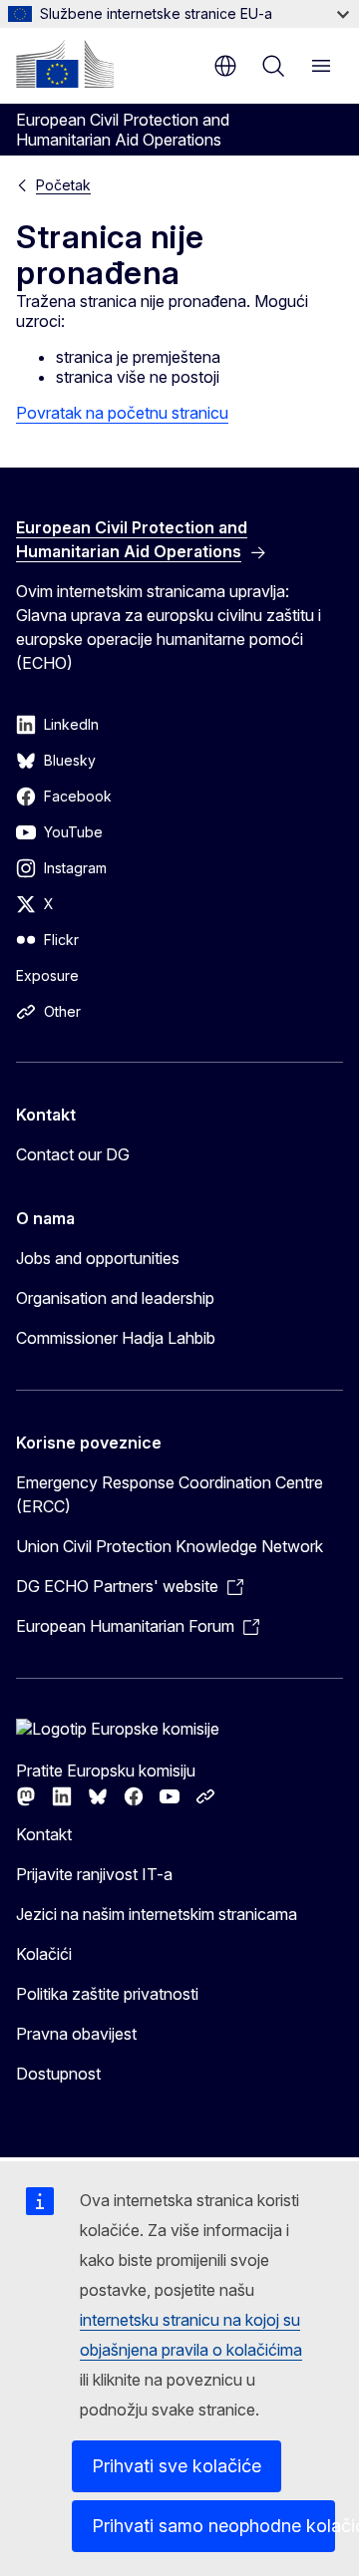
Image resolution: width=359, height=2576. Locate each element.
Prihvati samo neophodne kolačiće (213, 2526)
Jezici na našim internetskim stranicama (157, 1914)
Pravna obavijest (76, 2034)
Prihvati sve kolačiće (177, 2466)
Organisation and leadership (115, 1298)
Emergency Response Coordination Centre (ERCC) (170, 1494)
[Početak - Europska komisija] (65, 64)
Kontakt (44, 1834)
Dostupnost (58, 2074)
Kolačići (44, 1954)
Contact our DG (73, 1154)
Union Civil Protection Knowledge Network (170, 1546)
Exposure (47, 975)
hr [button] (225, 66)
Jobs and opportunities (98, 1258)
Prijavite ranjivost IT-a (94, 1874)
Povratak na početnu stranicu (122, 413)
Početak (63, 185)
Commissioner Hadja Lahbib (116, 1338)
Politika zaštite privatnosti (107, 1994)
